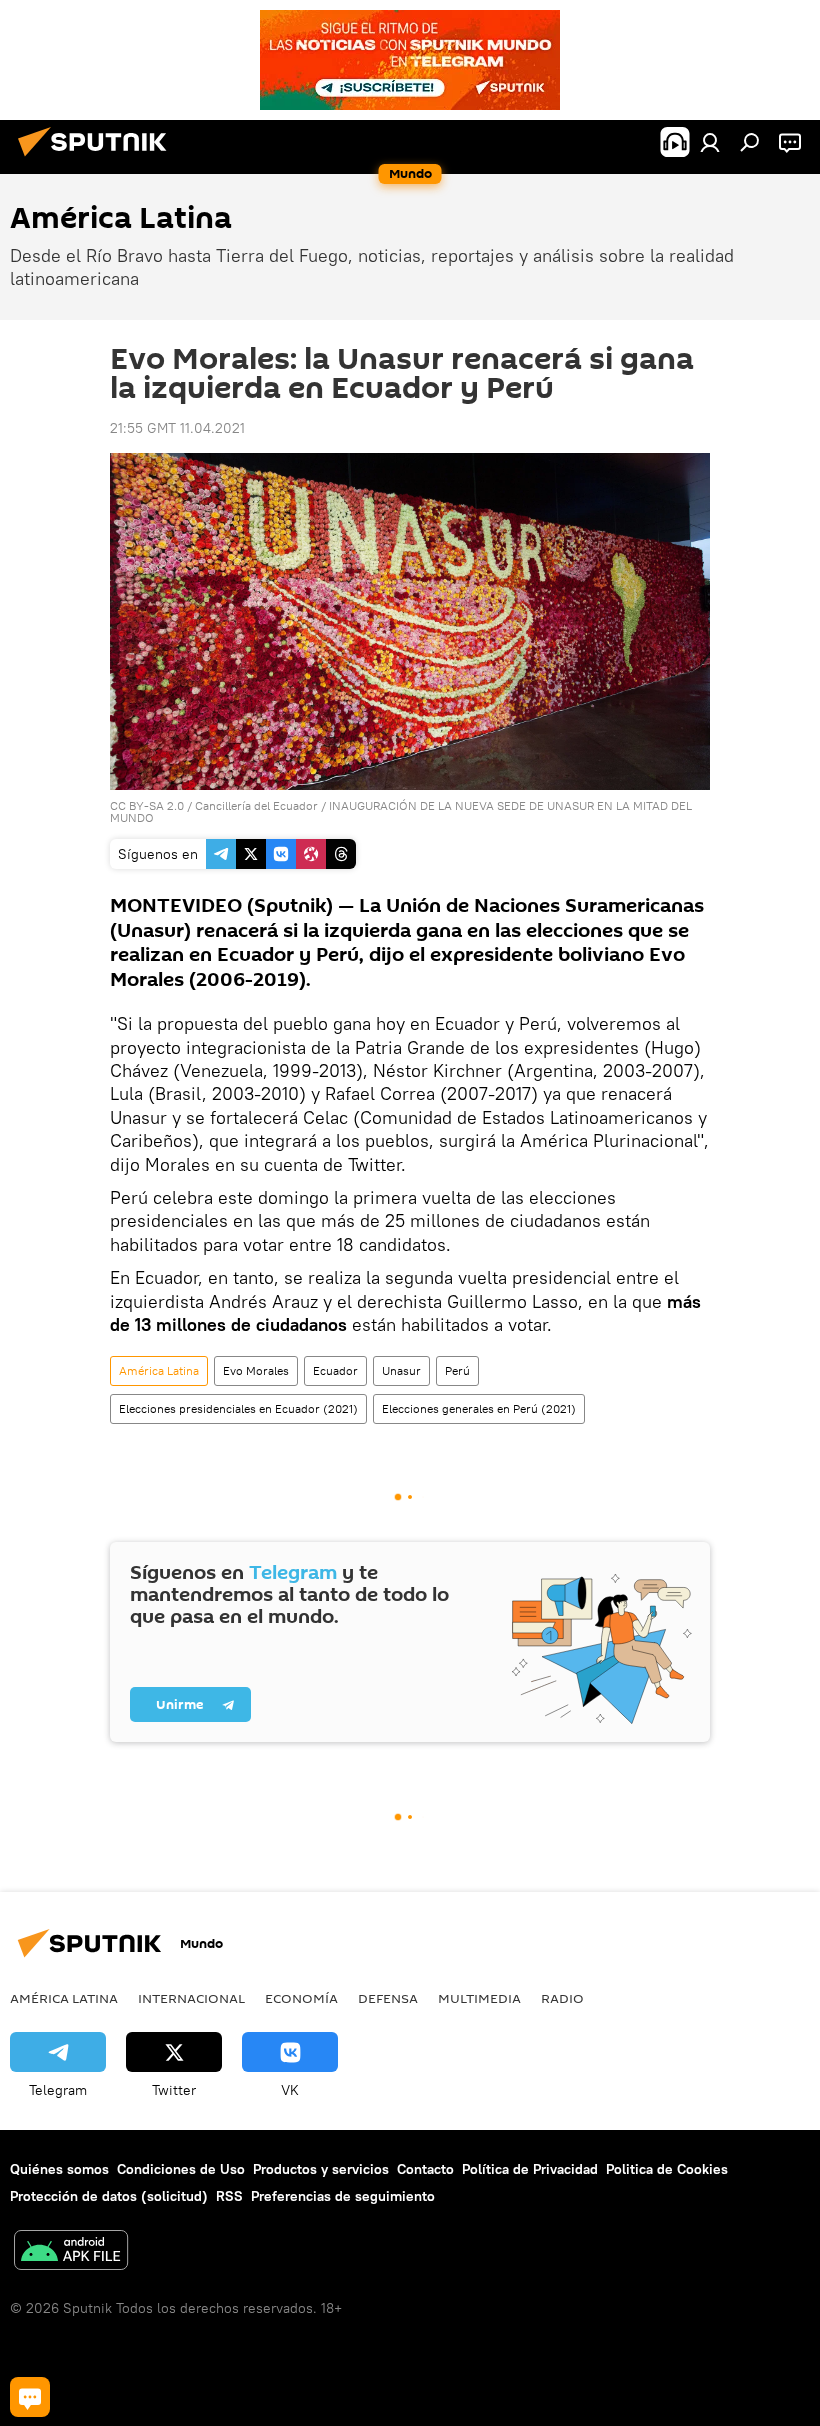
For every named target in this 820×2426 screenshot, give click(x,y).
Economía (301, 1998)
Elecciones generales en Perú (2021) (479, 1408)
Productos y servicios (321, 2169)
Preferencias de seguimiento (343, 2196)
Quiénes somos (59, 2169)
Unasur (401, 1370)
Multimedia (479, 1998)
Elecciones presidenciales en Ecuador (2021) (238, 1408)
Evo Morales (256, 1370)
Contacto (425, 2169)
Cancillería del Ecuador (256, 805)
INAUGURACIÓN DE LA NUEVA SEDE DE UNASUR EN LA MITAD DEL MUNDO (401, 811)
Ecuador (335, 1370)
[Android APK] (71, 2252)
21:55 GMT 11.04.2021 (177, 428)
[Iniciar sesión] (710, 142)
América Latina (159, 1370)
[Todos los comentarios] (30, 2397)
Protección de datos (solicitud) (109, 2196)
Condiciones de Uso (181, 2169)
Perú (457, 1370)
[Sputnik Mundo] (98, 159)
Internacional (191, 1998)
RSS (229, 2196)
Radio (562, 1998)
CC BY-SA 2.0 (147, 805)
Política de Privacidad (530, 2169)
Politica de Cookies (667, 2169)
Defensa (388, 1998)
